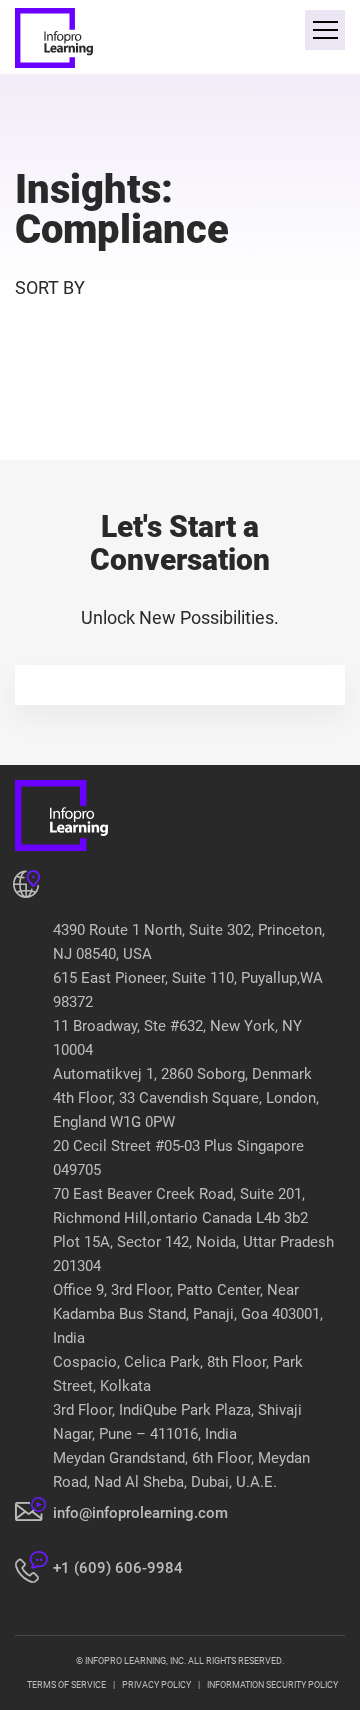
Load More (180, 413)
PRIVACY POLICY (156, 1685)
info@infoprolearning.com (140, 1513)
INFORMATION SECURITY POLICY (272, 1685)
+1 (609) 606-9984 (118, 1568)
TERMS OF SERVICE (66, 1685)
